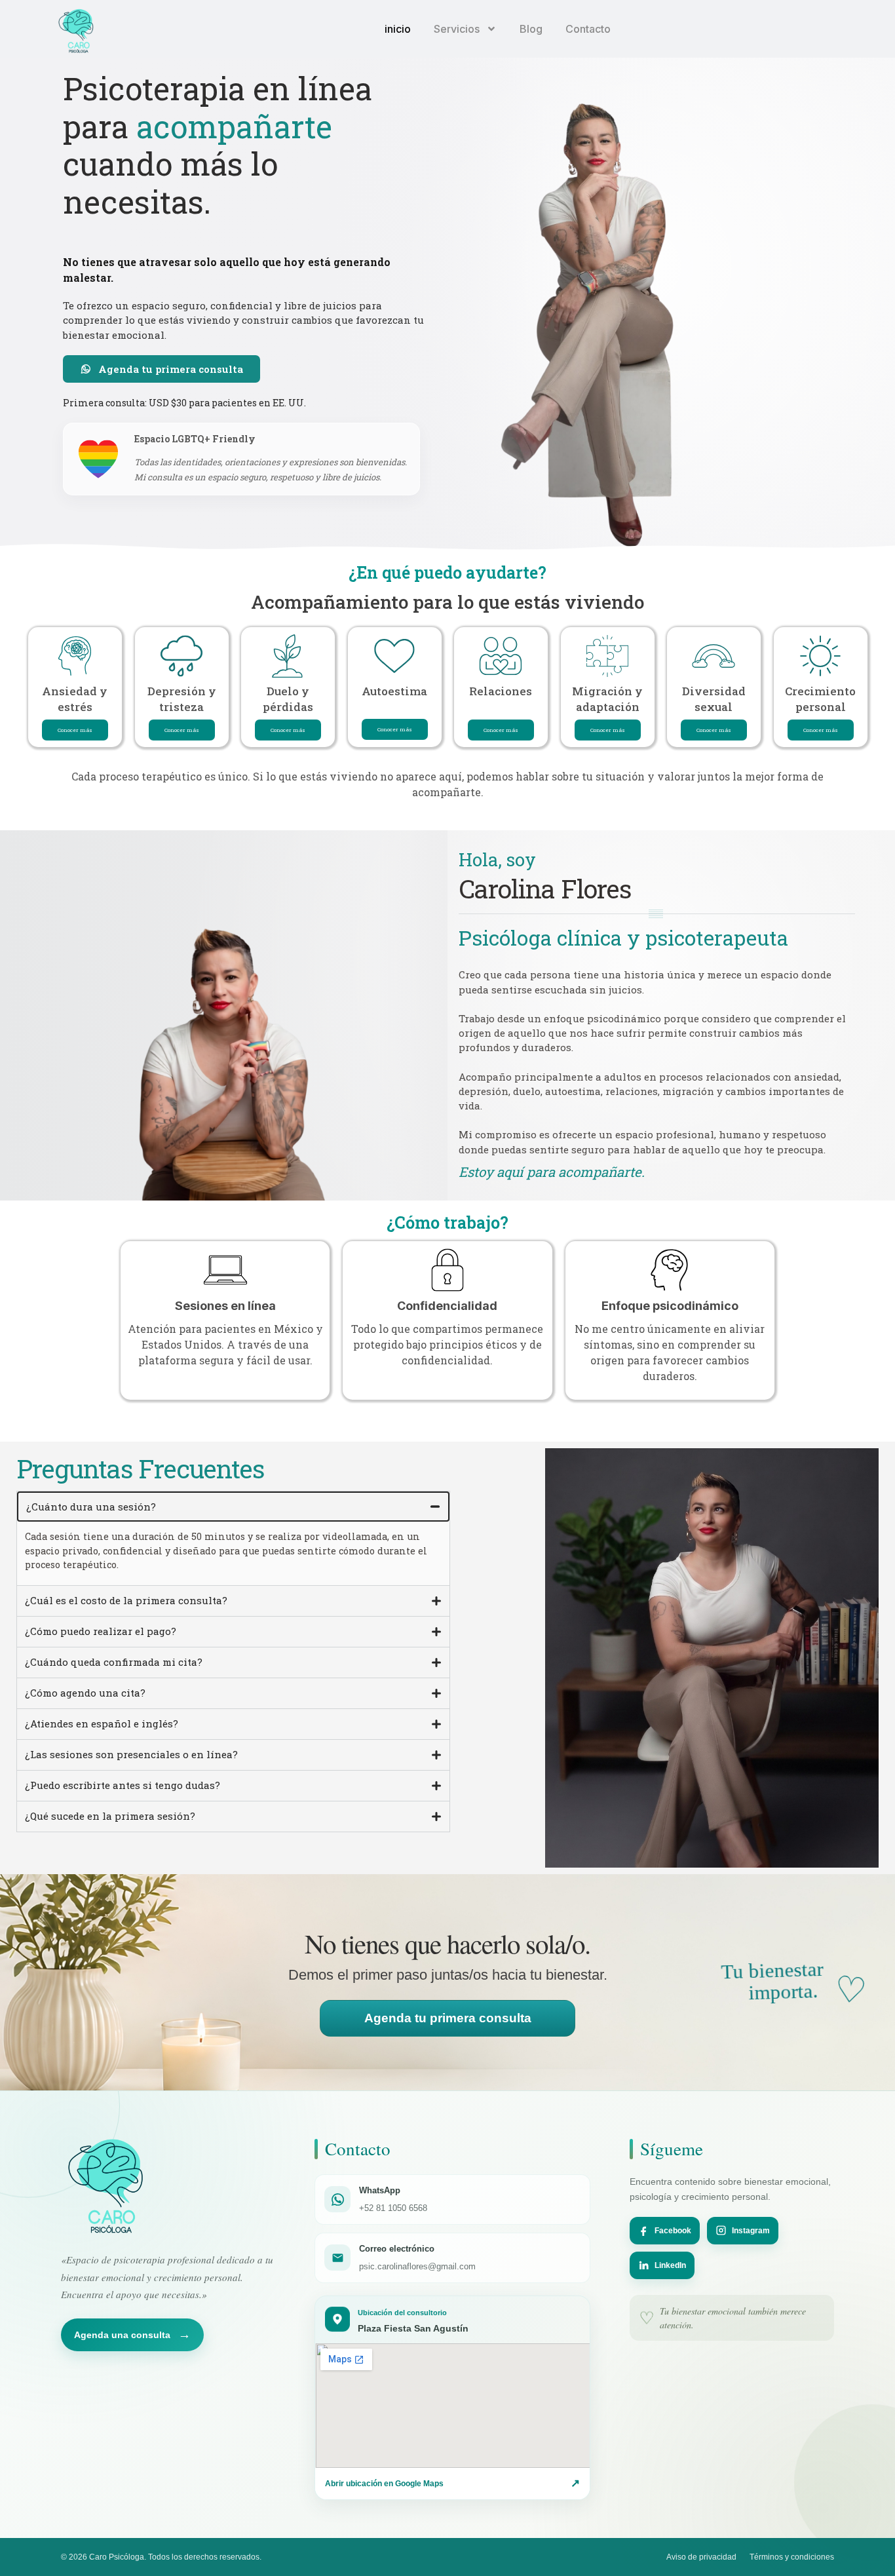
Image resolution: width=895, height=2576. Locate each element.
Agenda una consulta (132, 2335)
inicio (398, 29)
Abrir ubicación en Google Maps (452, 2483)
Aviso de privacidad (701, 2557)
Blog (531, 29)
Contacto (588, 29)
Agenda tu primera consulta (448, 2018)
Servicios (457, 29)
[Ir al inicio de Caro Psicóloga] (108, 2186)
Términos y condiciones (792, 2557)
